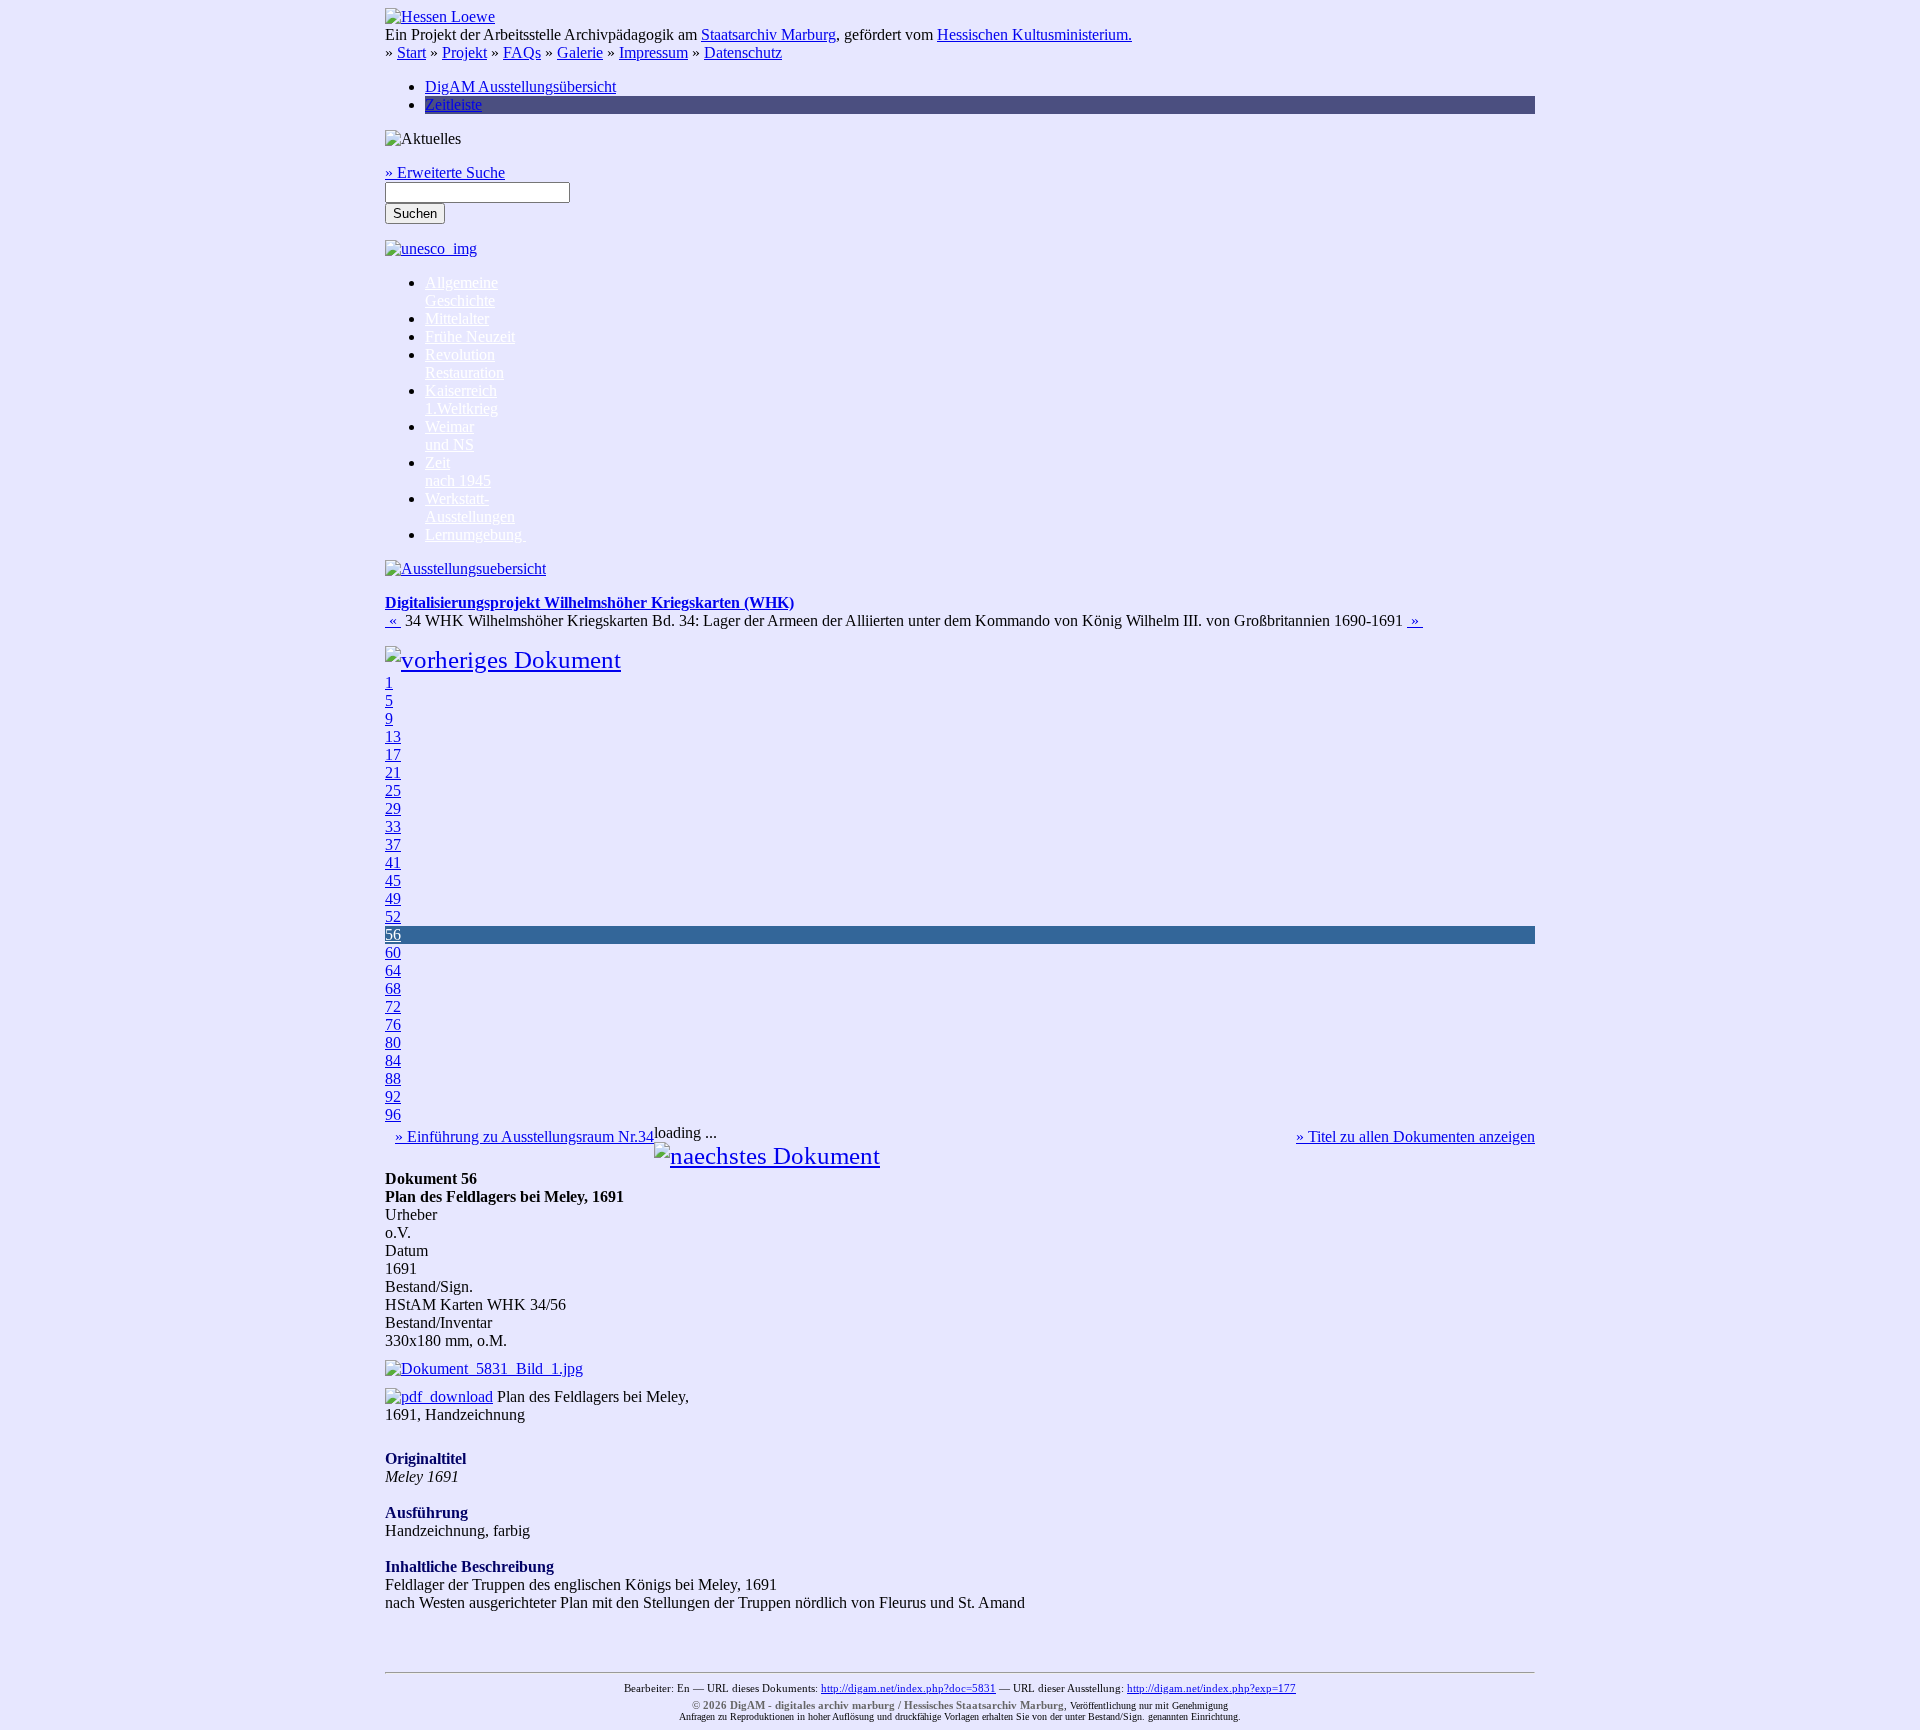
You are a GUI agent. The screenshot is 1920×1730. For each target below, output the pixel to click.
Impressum (653, 52)
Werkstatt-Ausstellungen (470, 507)
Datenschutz (743, 52)
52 (393, 916)
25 (393, 790)
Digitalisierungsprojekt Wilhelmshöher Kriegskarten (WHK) (589, 602)
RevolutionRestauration (464, 363)
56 (393, 934)
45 (393, 880)
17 (393, 754)
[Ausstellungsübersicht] (465, 568)
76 (393, 1024)
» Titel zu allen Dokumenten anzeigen (1415, 1136)
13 (393, 736)
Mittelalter (457, 318)
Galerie (580, 52)
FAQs (522, 52)
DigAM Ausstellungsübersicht (520, 86)
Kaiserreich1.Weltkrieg (461, 399)
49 (393, 898)
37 (393, 844)
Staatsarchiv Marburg (768, 34)
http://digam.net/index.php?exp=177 (1211, 1688)
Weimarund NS (449, 435)
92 (393, 1096)
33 (393, 826)
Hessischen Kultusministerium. (1034, 34)
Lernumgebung (475, 534)
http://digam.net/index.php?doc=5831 (908, 1688)
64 (393, 970)
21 (393, 772)
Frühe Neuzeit (470, 336)
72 (393, 1006)
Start (411, 52)
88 (393, 1078)
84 (393, 1060)
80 (393, 1042)
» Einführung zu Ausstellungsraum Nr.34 (524, 1136)
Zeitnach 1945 (458, 471)
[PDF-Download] (439, 1396)
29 (393, 808)
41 (393, 862)
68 (393, 988)
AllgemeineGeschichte (461, 291)
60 (393, 952)
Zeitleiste (453, 104)
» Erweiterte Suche (445, 172)
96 (393, 1114)
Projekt (464, 52)
